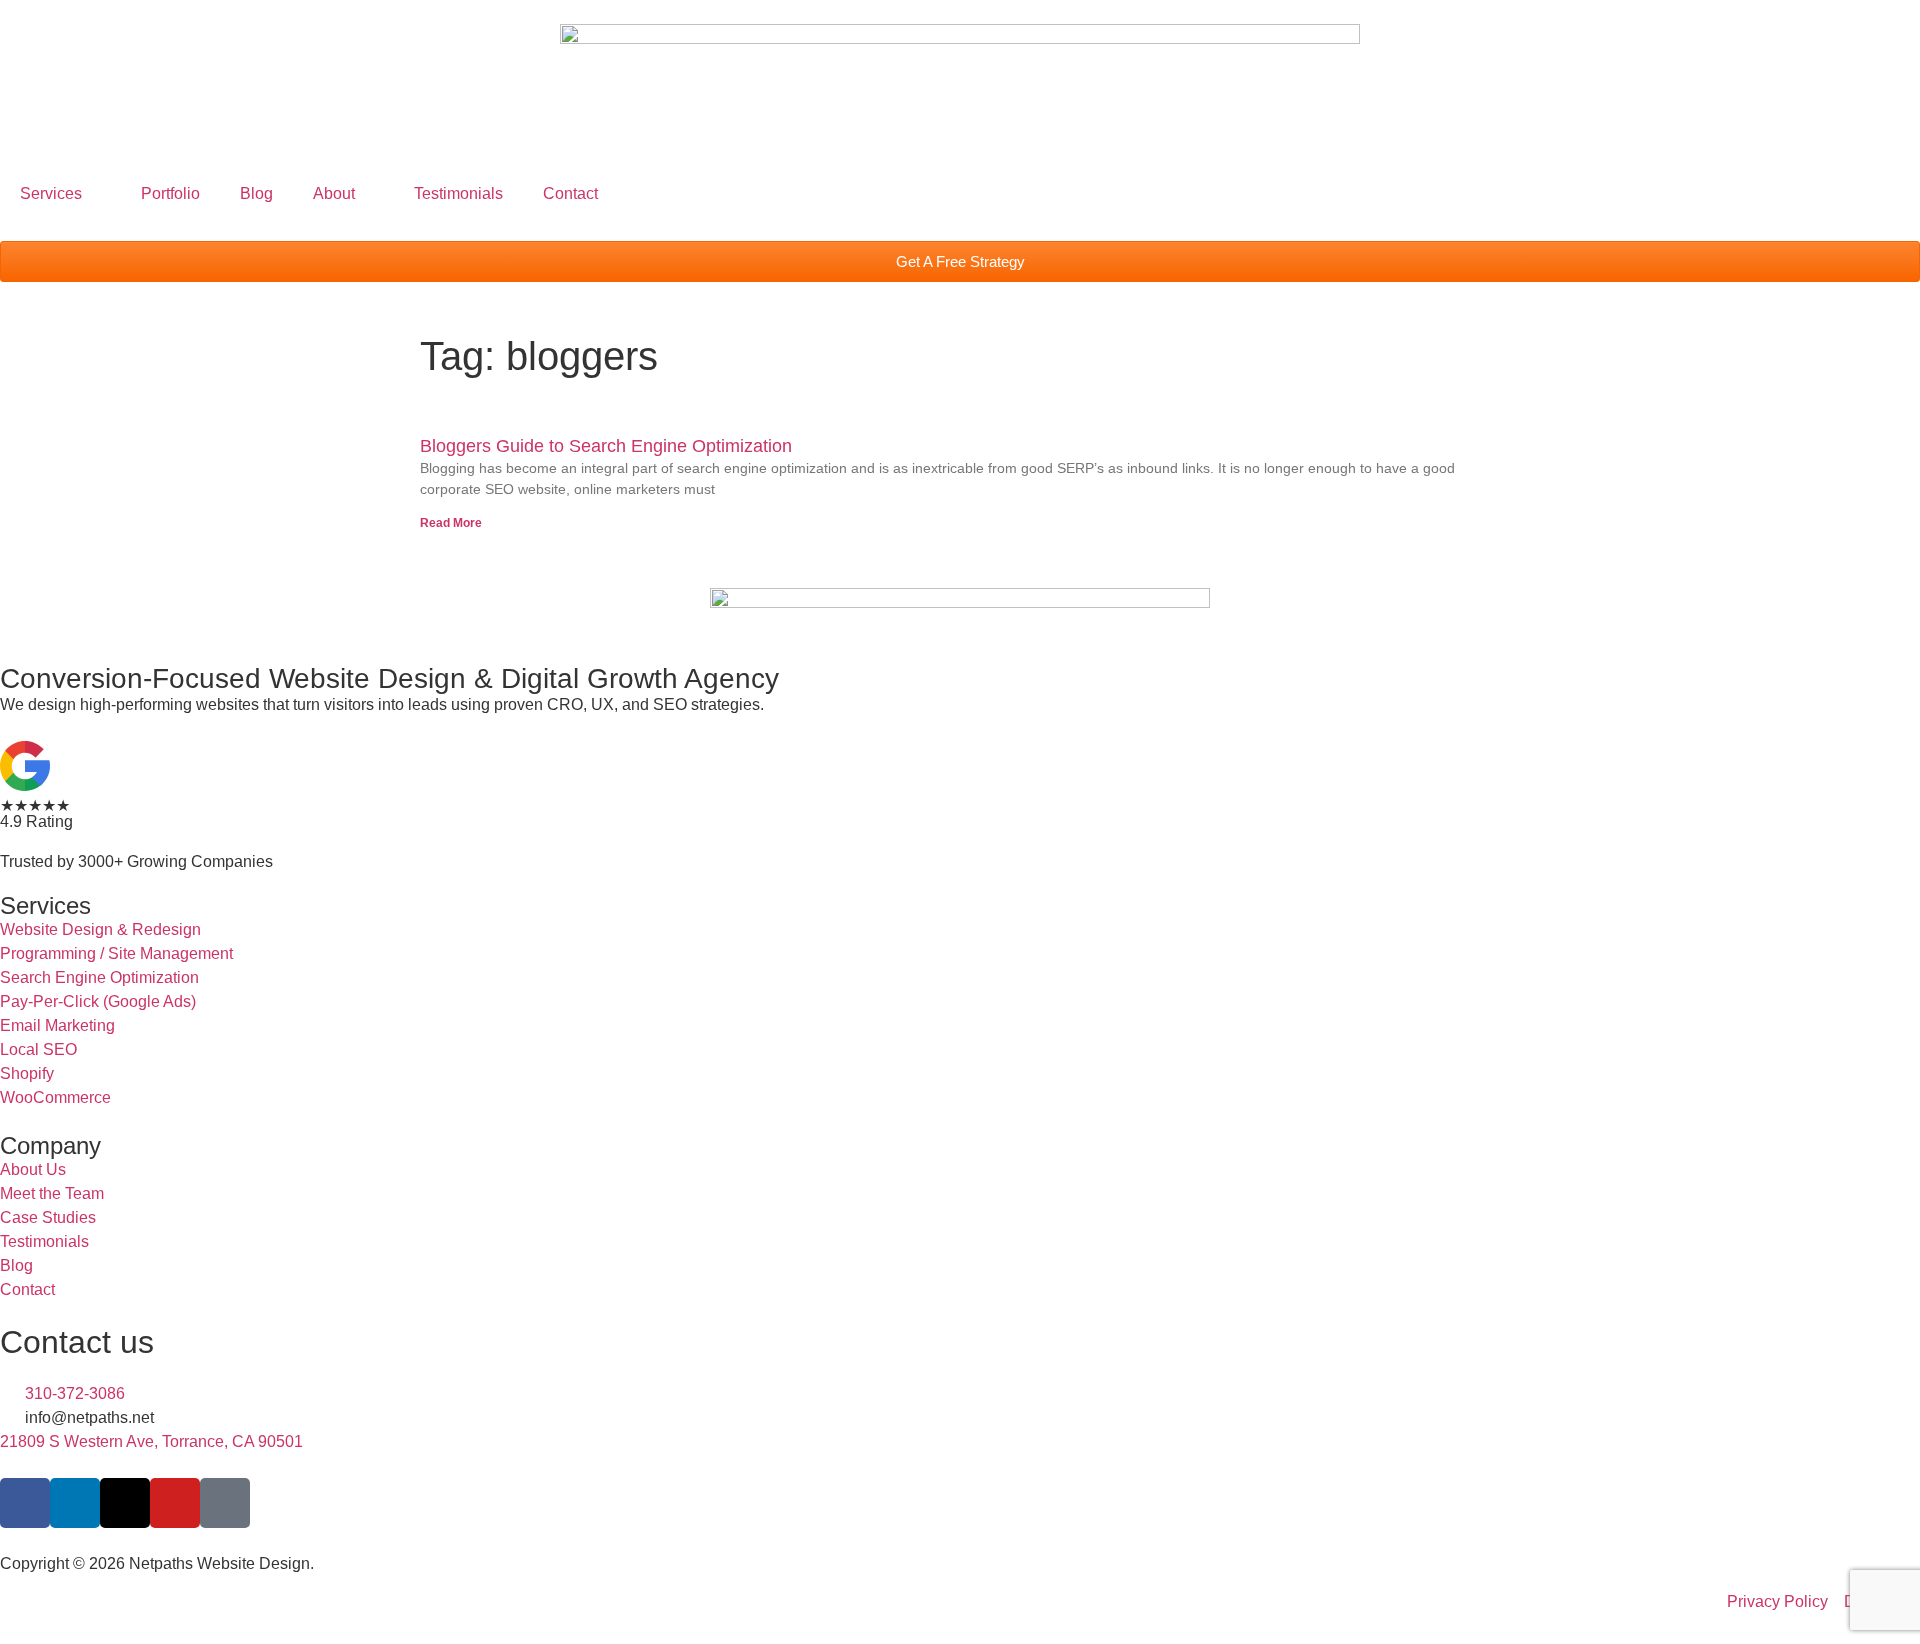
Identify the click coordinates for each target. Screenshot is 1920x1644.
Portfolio (170, 193)
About (334, 193)
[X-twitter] (125, 1503)
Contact (570, 193)
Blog (256, 193)
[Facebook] (25, 1503)
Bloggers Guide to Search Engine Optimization (606, 446)
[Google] (225, 1503)
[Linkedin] (75, 1503)
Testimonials (458, 193)
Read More (451, 523)
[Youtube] (175, 1503)
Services (51, 193)
